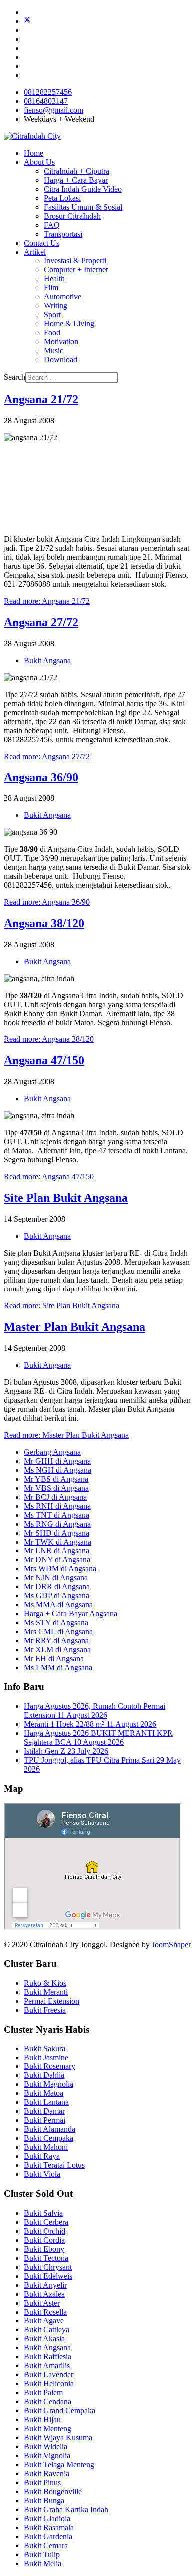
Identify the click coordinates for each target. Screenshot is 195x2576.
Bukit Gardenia (48, 2536)
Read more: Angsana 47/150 (49, 1176)
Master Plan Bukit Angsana (75, 1327)
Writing (56, 306)
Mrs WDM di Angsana (60, 1569)
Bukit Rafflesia (48, 2357)
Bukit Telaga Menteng (59, 2464)
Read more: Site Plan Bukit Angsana (62, 1306)
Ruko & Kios (45, 1983)
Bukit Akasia (44, 2339)
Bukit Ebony (44, 2249)
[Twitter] (27, 21)
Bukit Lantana (46, 2102)
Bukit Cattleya (47, 2330)
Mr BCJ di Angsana (55, 1497)
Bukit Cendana (48, 2402)
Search (15, 377)
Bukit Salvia (43, 2213)
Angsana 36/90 (41, 777)
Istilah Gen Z (66, 1751)
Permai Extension (52, 2001)
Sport (52, 315)
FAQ (52, 225)
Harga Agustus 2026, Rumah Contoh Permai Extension (95, 1710)
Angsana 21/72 (41, 399)
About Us (39, 162)
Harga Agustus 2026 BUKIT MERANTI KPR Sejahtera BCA (98, 1737)
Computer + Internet (76, 270)
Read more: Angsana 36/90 (47, 902)
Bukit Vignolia (47, 2455)
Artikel (35, 252)
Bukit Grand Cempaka (60, 2411)
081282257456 (48, 92)
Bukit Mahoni (46, 2147)
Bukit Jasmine (46, 2057)
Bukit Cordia (44, 2240)
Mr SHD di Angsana (57, 1533)
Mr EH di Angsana (54, 1659)
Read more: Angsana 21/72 (47, 601)
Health (54, 279)
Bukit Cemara (46, 2545)
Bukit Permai (45, 2120)
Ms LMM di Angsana (58, 1668)
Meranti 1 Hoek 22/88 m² (90, 1724)
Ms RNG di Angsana (57, 1524)
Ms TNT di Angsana (57, 1515)
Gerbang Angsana (52, 1452)
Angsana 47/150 (44, 1060)
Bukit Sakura (45, 2048)
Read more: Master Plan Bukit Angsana (66, 1435)
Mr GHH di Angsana (57, 1461)
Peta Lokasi (62, 198)
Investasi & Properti (75, 261)
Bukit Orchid (45, 2231)
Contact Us (42, 243)
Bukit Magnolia (49, 2084)
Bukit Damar (44, 2111)
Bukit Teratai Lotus (54, 2165)
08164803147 (46, 101)
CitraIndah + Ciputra (77, 171)
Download (61, 360)
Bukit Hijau (42, 2420)
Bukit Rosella (45, 2312)
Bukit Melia (43, 2563)
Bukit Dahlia (44, 2075)
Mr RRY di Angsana (56, 1641)
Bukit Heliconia (49, 2384)
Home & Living (69, 324)
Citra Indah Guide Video (83, 189)
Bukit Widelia (46, 2447)
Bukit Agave (44, 2321)
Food (52, 333)
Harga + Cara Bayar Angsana (71, 1614)
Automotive (63, 297)
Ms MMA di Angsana (58, 1605)
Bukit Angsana (47, 660)
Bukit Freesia (45, 2010)
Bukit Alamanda (50, 2129)
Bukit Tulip (42, 2554)
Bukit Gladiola (47, 2518)
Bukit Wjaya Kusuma (58, 2438)
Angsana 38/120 (44, 923)
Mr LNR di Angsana (57, 1551)
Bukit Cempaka (49, 2138)
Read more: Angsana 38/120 (49, 1039)
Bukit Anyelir (45, 2285)
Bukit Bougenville (53, 2491)
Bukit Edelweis (48, 2276)
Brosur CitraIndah (72, 216)
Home (34, 153)
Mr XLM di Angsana (57, 1650)
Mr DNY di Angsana (57, 1560)
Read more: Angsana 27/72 (47, 756)
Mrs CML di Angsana (58, 1632)
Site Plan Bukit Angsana (66, 1198)
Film (51, 288)
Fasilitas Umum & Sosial (83, 207)
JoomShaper (171, 1944)
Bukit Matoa (44, 2093)
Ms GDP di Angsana (57, 1596)
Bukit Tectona (46, 2258)
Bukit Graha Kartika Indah (66, 2509)
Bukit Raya (42, 2156)
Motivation (61, 342)
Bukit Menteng (48, 2429)
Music (54, 351)
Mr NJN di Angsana (56, 1578)
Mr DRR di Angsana (57, 1587)
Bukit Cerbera (46, 2222)
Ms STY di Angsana (56, 1623)
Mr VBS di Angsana (56, 1488)
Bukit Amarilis (47, 2366)
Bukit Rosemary (50, 2066)
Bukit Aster (42, 2303)
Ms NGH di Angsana (58, 1470)
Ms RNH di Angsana (57, 1506)
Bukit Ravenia (47, 2473)
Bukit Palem (43, 2393)
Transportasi (63, 234)
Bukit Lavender (49, 2375)
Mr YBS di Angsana (56, 1479)
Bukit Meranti (46, 1992)
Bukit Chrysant (48, 2267)
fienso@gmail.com (54, 110)
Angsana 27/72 (41, 622)
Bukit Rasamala (49, 2527)
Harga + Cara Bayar (76, 180)
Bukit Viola (42, 2174)
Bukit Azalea (44, 2294)
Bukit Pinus (42, 2482)
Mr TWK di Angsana (58, 1542)
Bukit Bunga (44, 2500)
